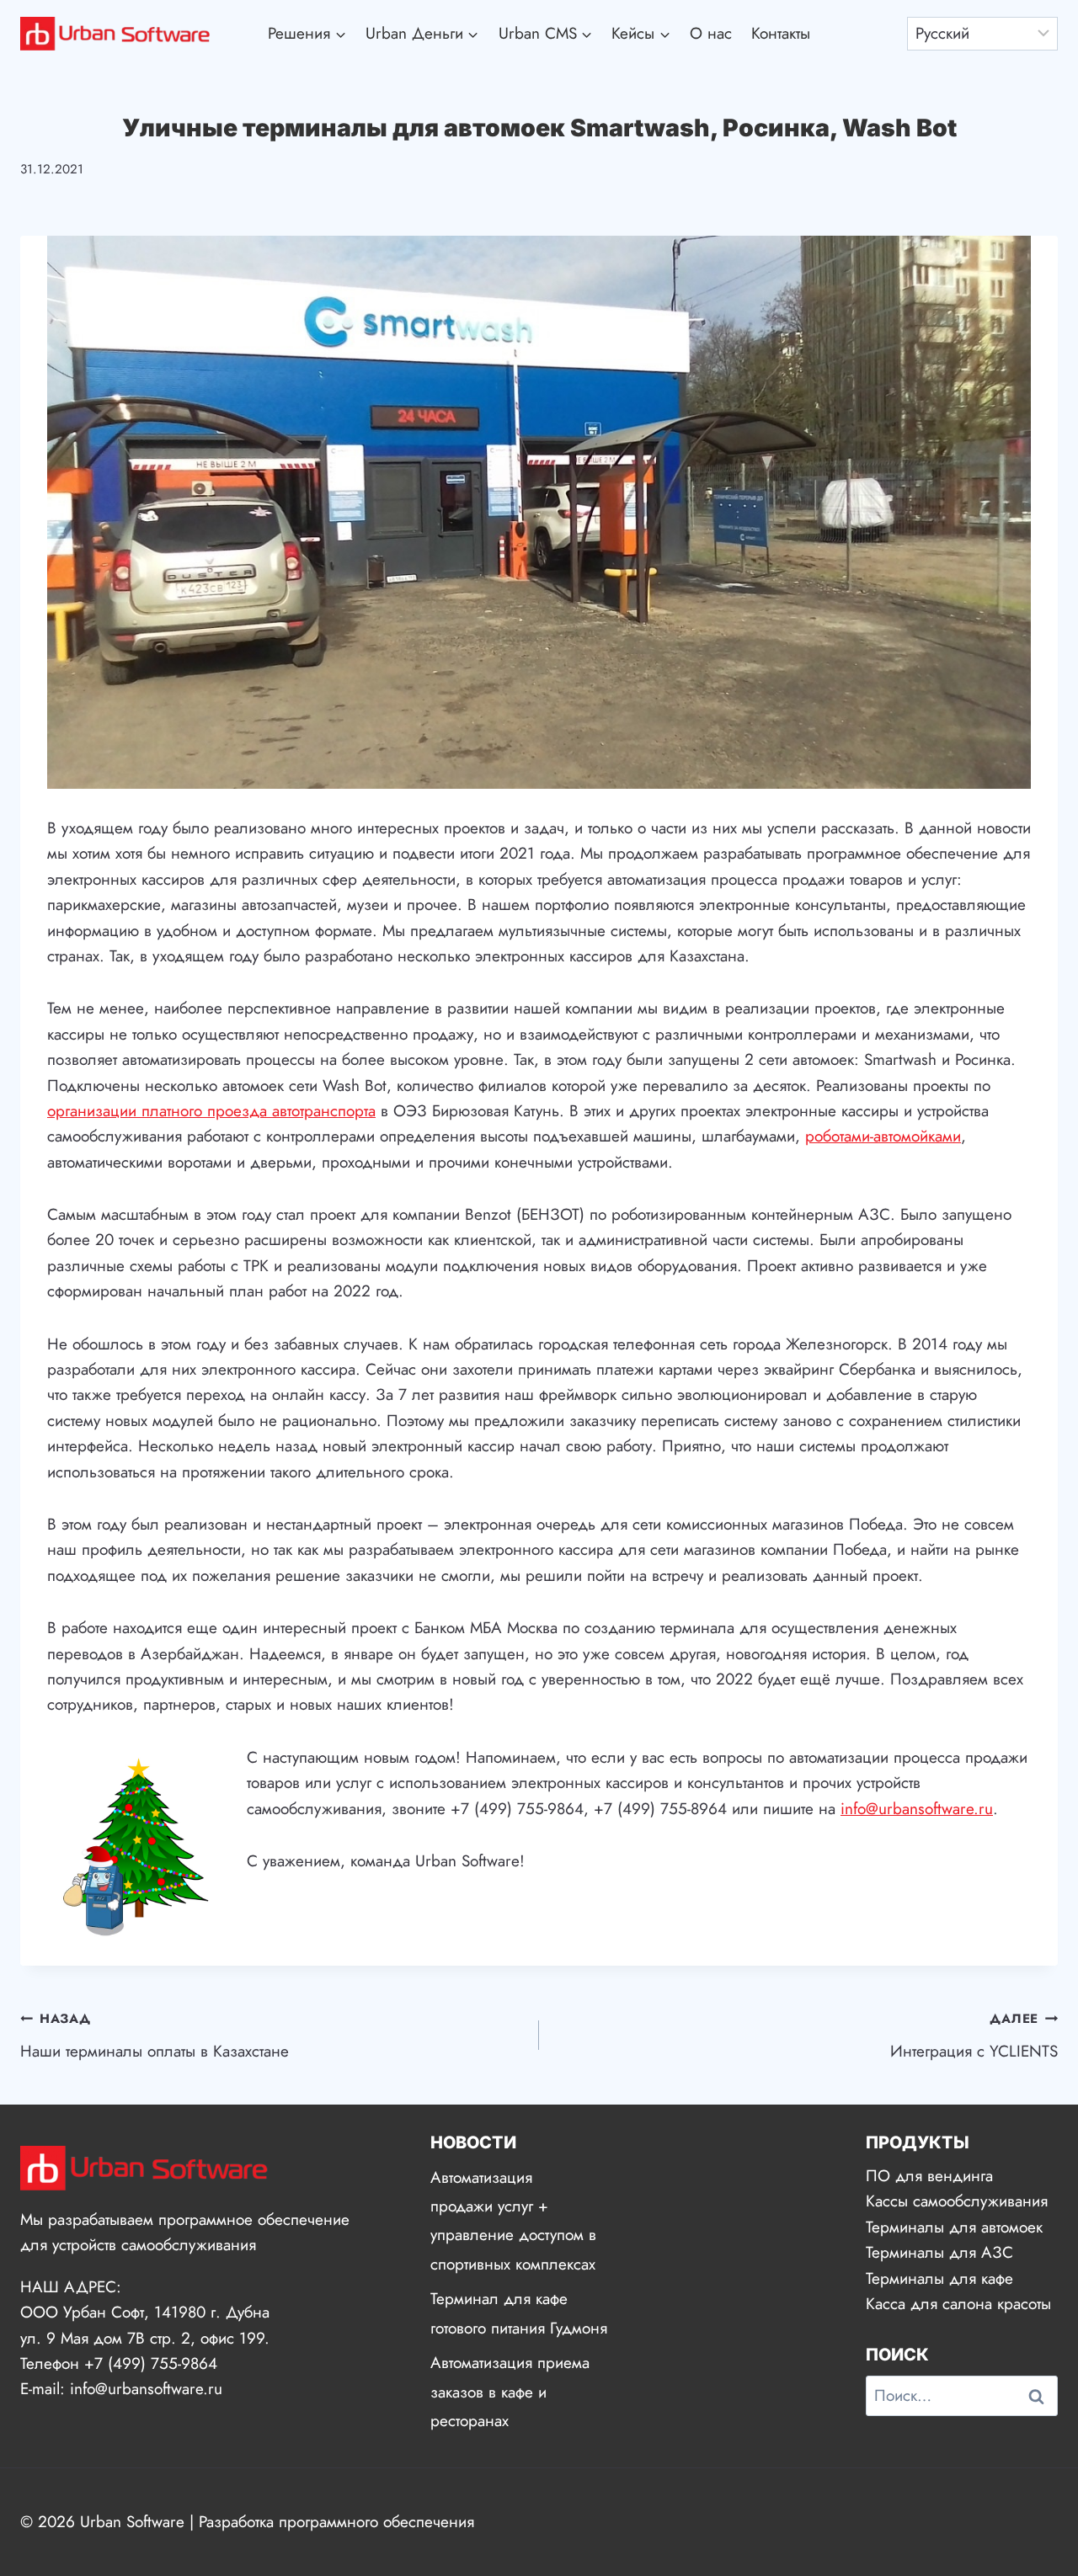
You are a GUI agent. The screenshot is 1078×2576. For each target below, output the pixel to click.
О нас (711, 33)
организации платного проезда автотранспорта (211, 1111)
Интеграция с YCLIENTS (974, 2036)
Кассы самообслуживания (957, 2201)
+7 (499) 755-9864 (151, 2363)
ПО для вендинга (929, 2176)
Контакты (781, 33)
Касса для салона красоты (958, 2304)
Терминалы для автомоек (954, 2227)
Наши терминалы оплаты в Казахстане (155, 2036)
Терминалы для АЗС (939, 2252)
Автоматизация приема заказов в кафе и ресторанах (510, 2391)
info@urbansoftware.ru (917, 1809)
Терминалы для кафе (939, 2278)
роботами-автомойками (883, 1136)
